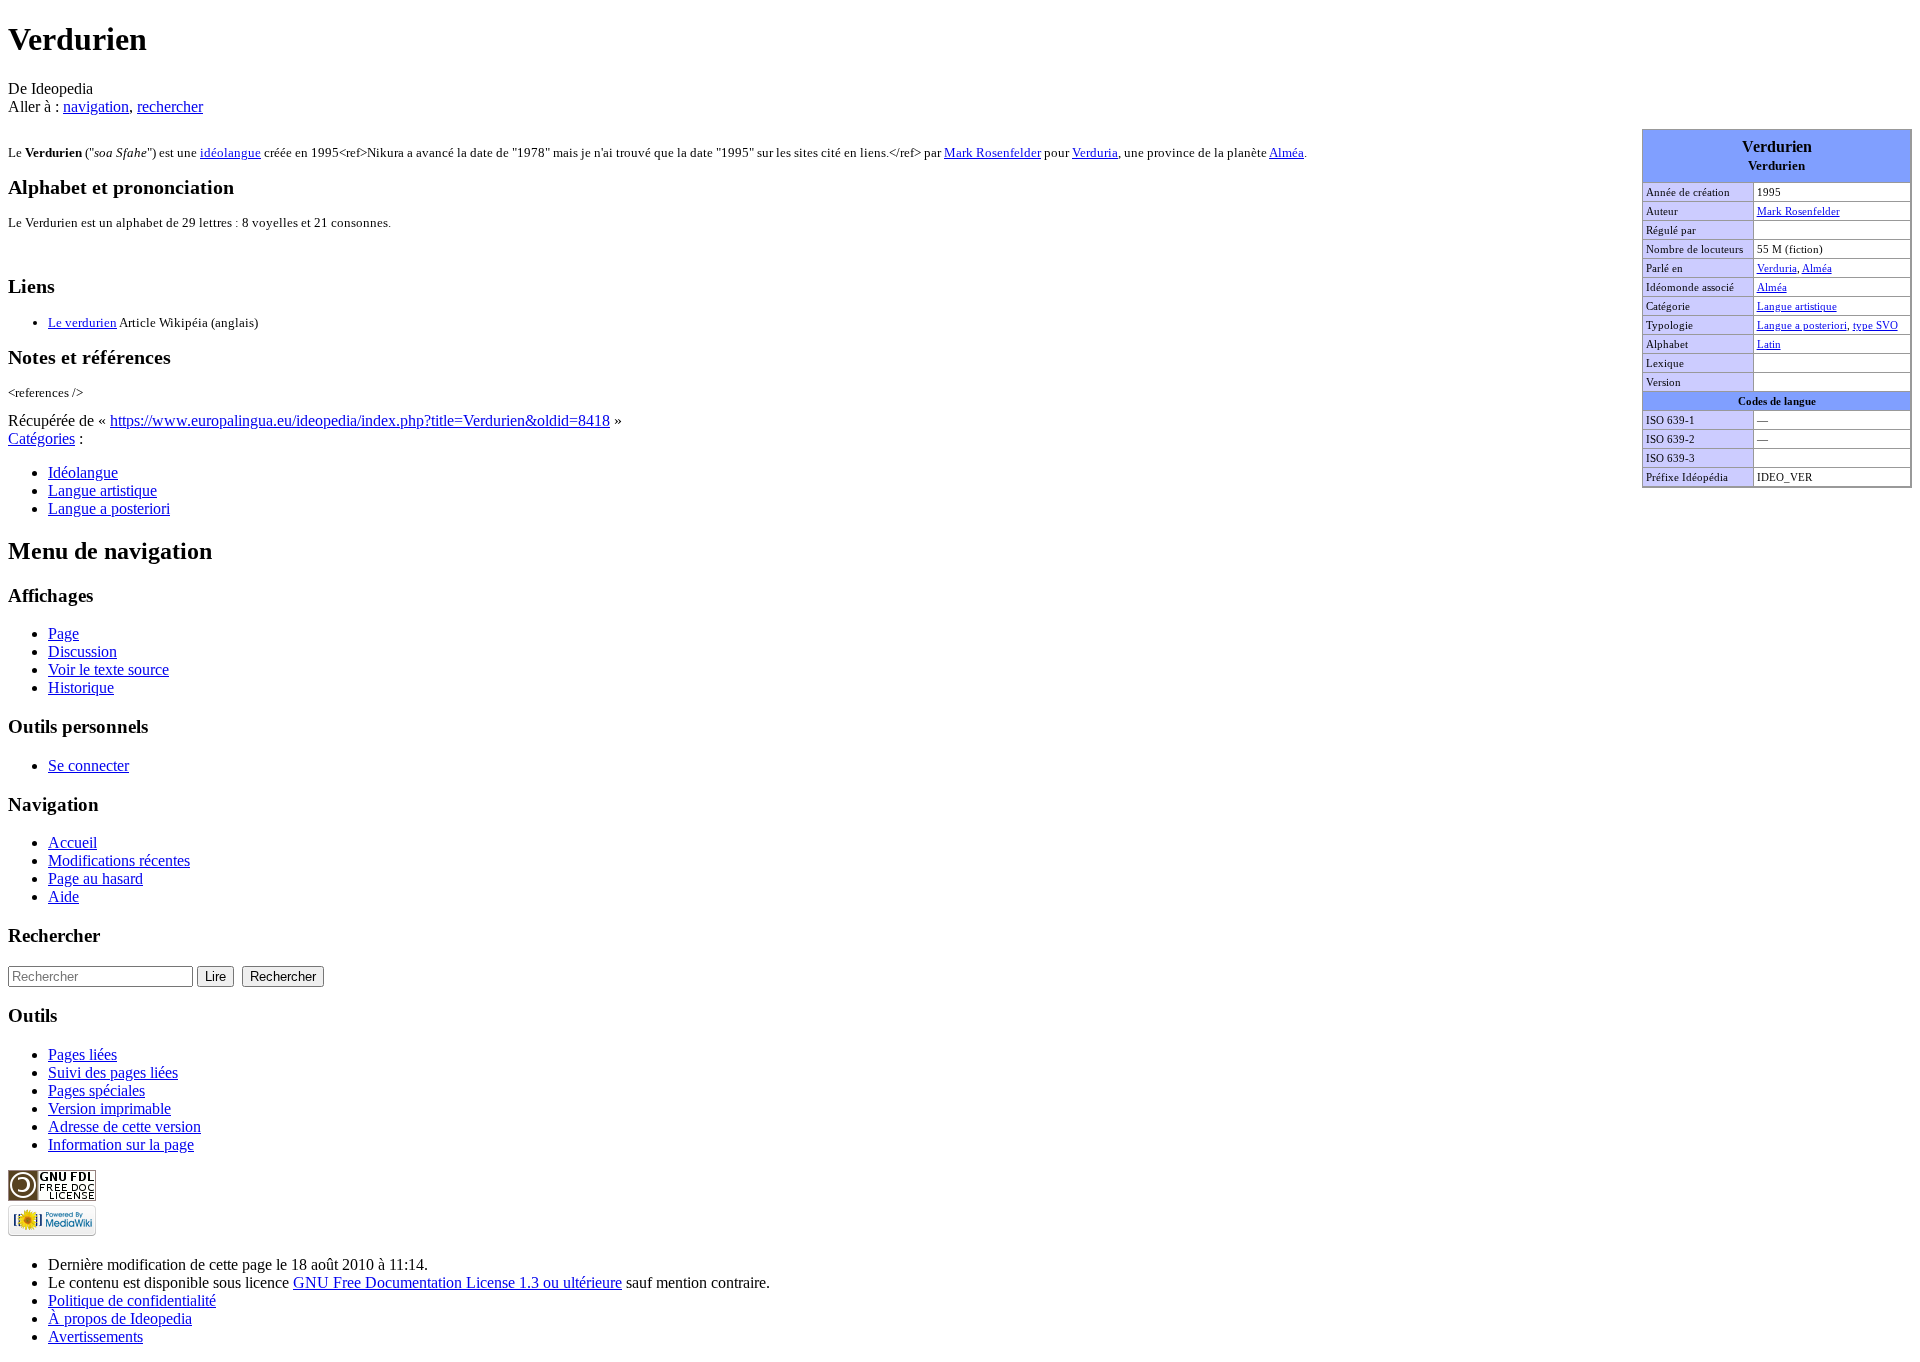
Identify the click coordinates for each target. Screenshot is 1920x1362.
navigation (96, 106)
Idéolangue (83, 472)
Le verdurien (82, 322)
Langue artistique (1797, 306)
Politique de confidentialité (132, 1300)
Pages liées (82, 1054)
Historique (81, 687)
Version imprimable (109, 1108)
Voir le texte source (108, 669)
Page (63, 633)
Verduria (1777, 268)
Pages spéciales (96, 1090)
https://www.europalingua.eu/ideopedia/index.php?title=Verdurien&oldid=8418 (360, 420)
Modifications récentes (119, 860)
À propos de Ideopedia (120, 1318)
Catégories (41, 438)
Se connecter (88, 765)
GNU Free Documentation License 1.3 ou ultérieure (457, 1282)
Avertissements (95, 1336)
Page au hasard (95, 878)
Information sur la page (121, 1144)
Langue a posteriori (1802, 325)
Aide (63, 896)
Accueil (72, 842)
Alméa (1817, 268)
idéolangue (230, 152)
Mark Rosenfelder (1798, 211)
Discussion (82, 651)
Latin (1769, 344)
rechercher (170, 106)
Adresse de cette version (124, 1126)
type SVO (1875, 325)
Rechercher (54, 935)
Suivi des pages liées (113, 1072)
